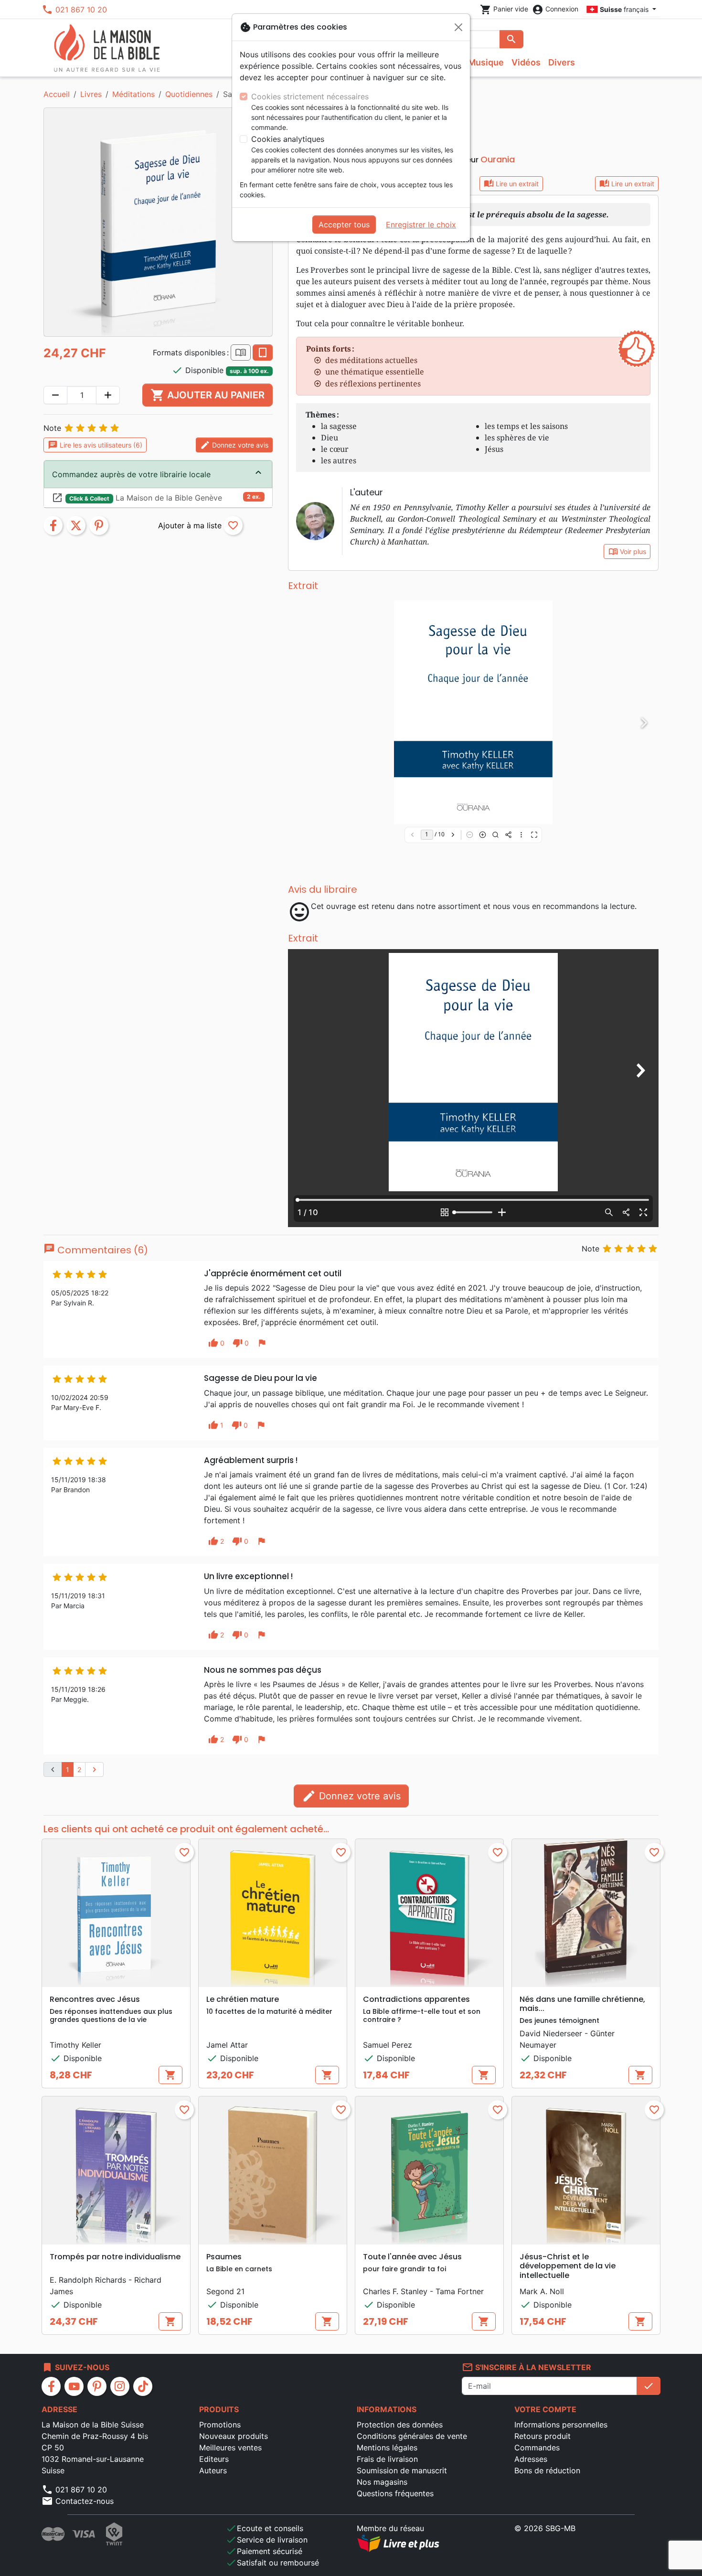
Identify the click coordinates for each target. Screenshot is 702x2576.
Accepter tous (344, 224)
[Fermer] (458, 27)
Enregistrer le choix (421, 224)
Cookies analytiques (288, 139)
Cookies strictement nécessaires (310, 96)
